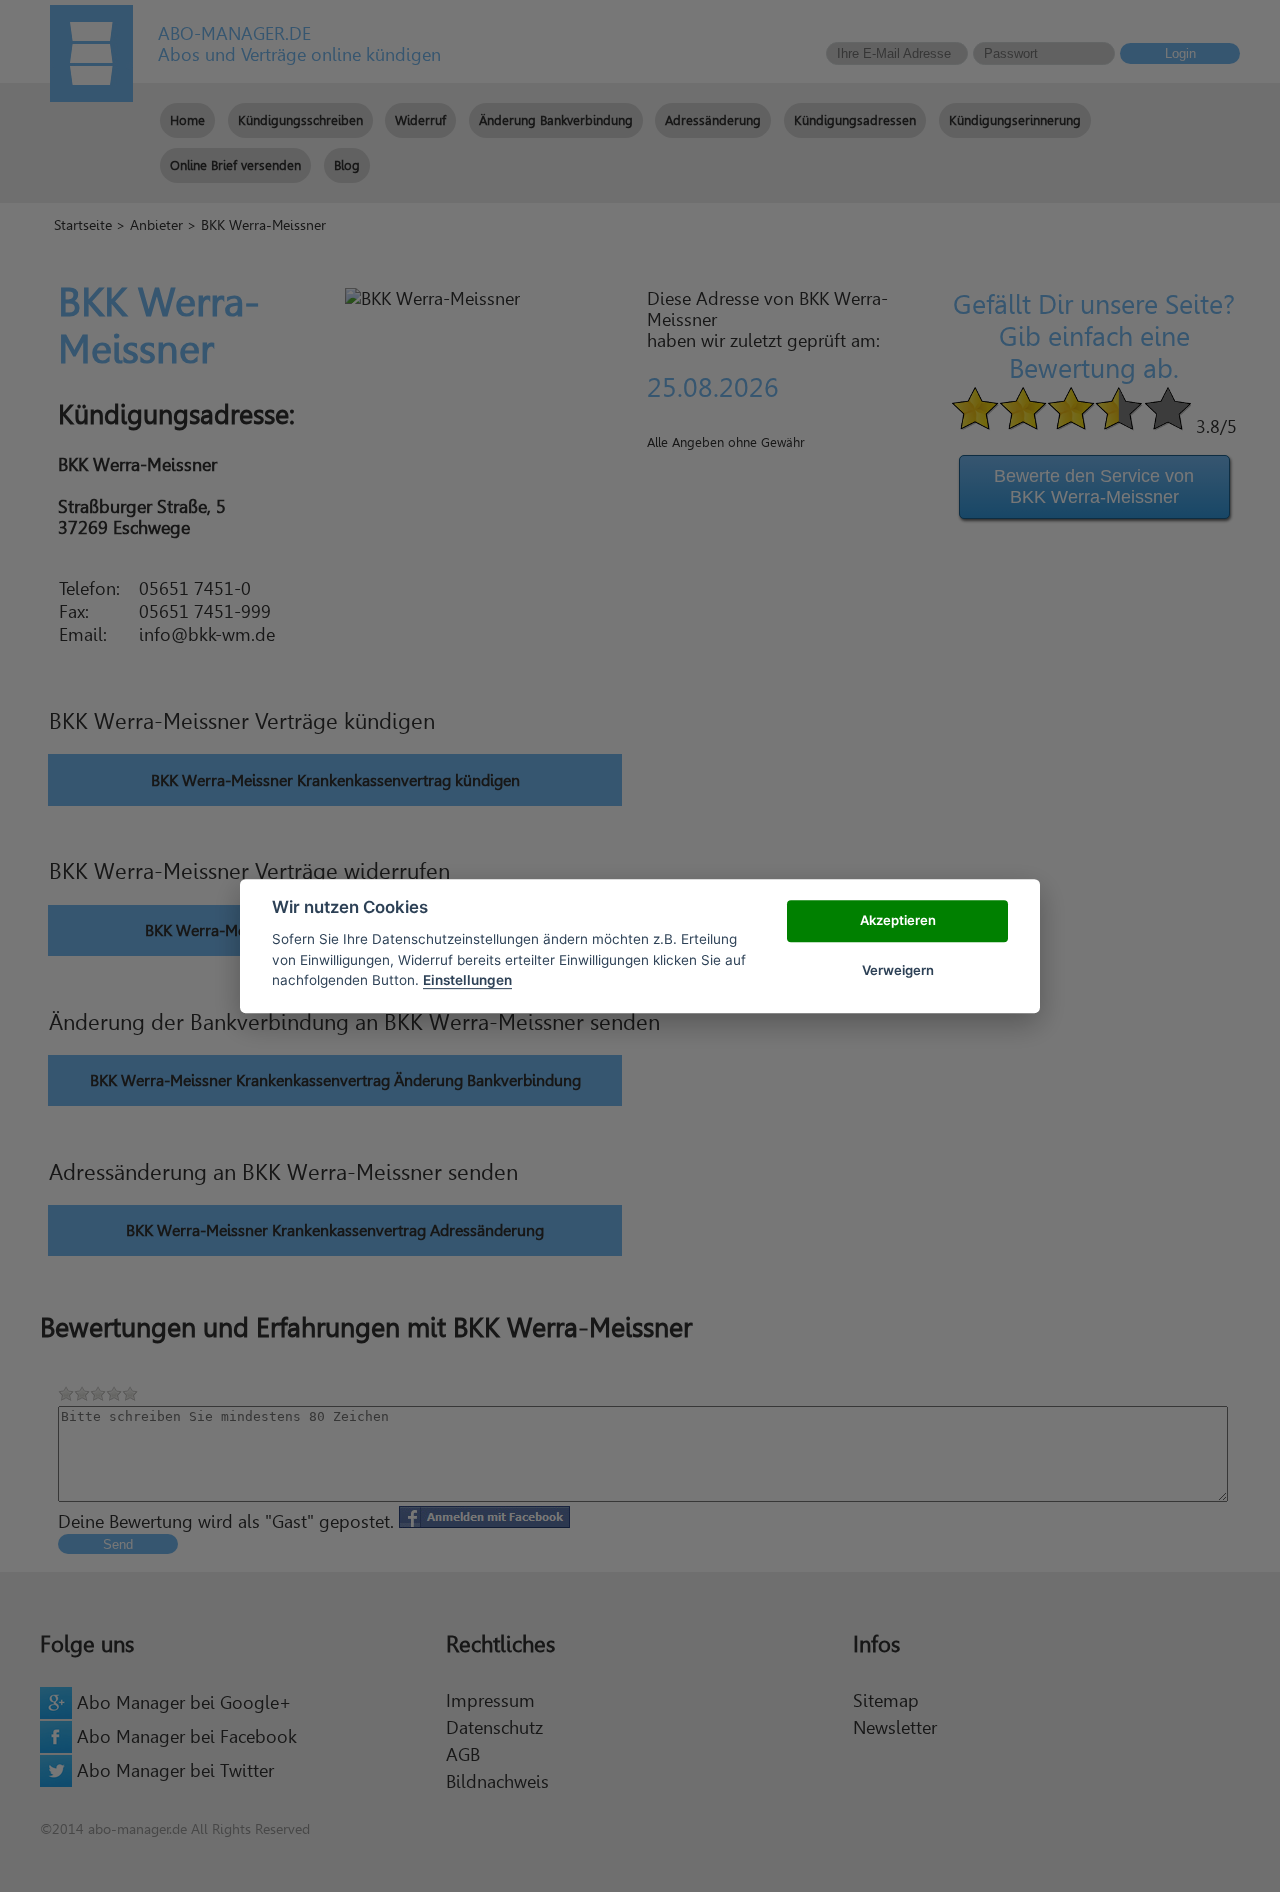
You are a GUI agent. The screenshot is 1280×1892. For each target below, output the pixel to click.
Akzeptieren (898, 920)
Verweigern (898, 970)
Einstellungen (467, 980)
